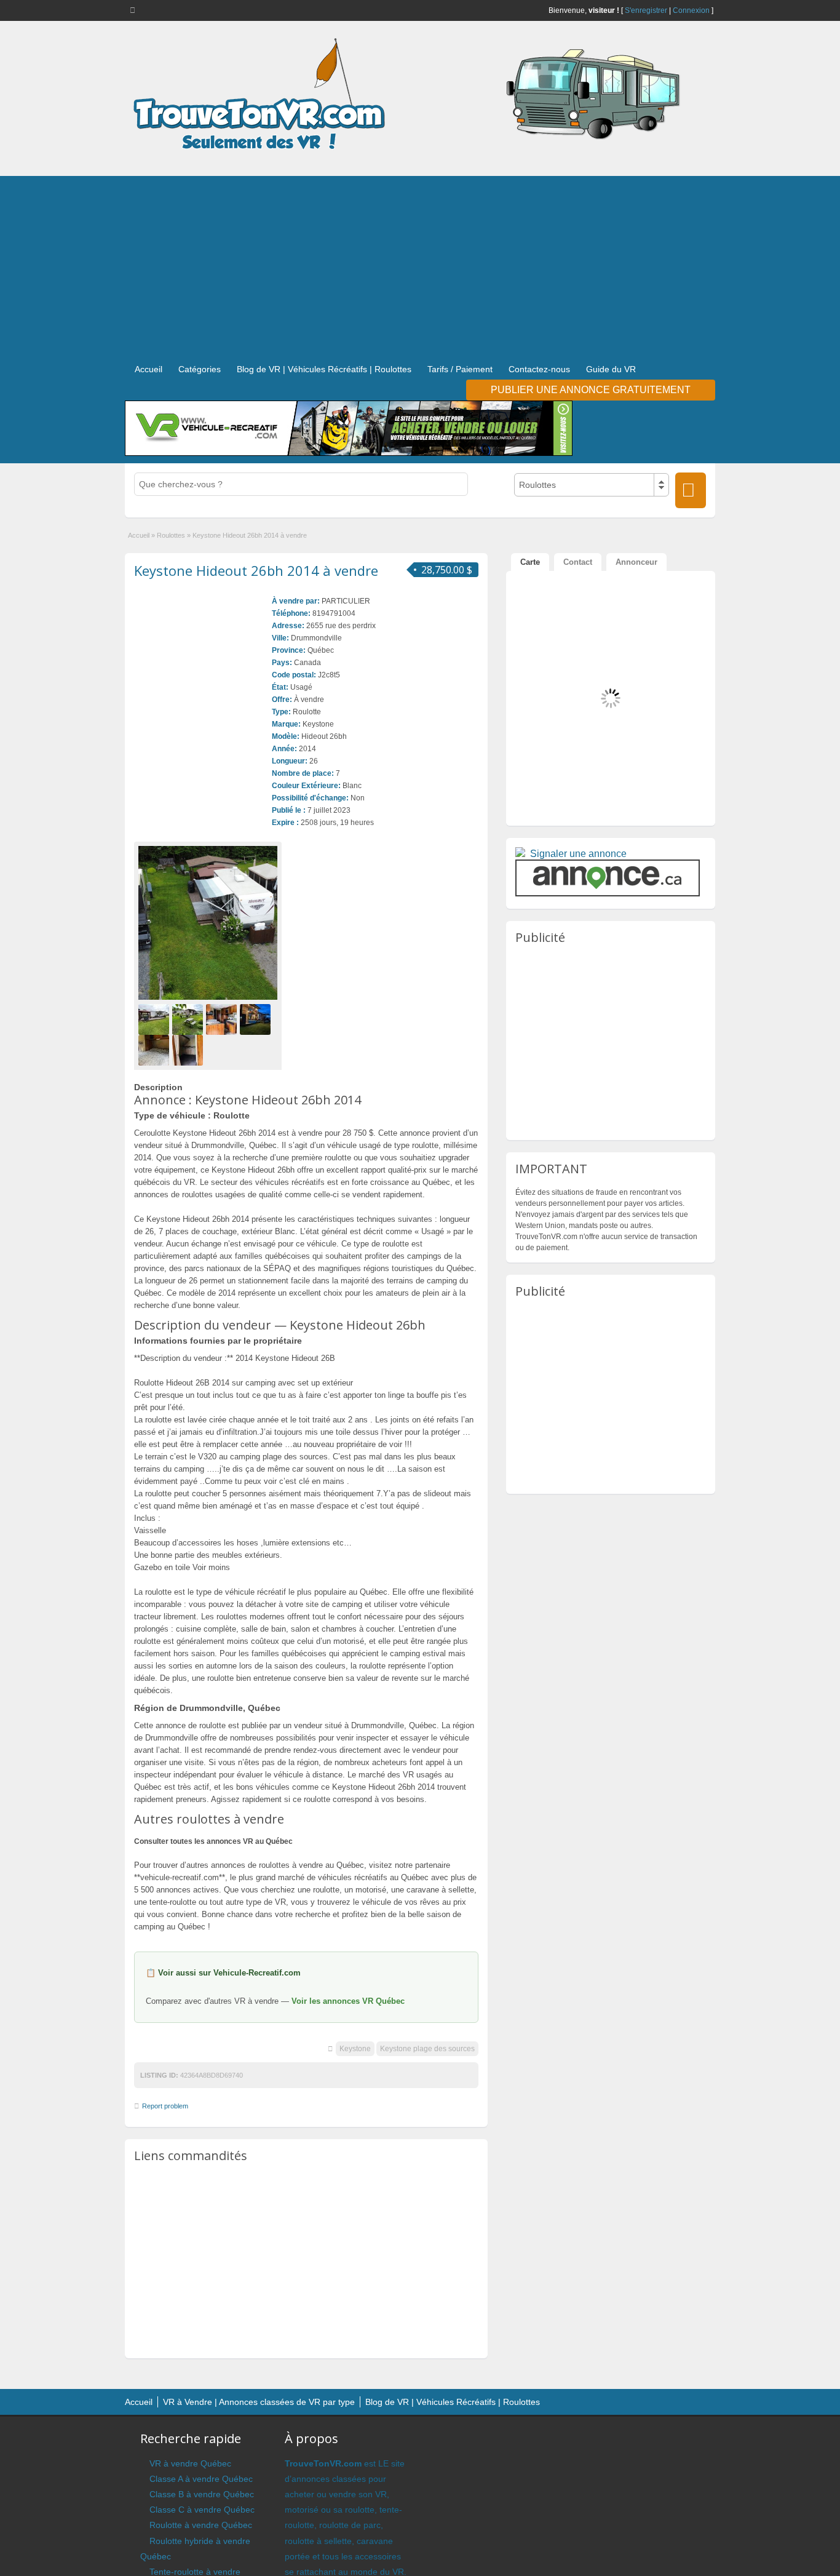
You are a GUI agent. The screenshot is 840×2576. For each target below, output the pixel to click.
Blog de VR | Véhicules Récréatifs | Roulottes (324, 369)
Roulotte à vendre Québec (201, 2525)
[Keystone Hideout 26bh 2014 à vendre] (208, 923)
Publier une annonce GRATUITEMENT (591, 390)
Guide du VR (611, 369)
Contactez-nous (539, 369)
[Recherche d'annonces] (691, 490)
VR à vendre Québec (190, 2463)
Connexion (691, 10)
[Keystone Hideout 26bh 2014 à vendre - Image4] (257, 1019)
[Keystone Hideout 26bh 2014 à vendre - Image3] (223, 1019)
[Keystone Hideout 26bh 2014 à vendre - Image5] (155, 1050)
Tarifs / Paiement (460, 369)
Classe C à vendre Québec (202, 2510)
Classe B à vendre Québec (202, 2494)
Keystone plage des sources (427, 2049)
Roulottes (171, 535)
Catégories (200, 369)
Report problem (165, 2106)
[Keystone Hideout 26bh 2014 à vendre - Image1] (155, 1019)
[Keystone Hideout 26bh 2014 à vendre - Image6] (189, 1050)
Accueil (149, 369)
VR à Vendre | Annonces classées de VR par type (259, 2402)
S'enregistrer (646, 10)
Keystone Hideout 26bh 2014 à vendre (256, 570)
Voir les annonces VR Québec (348, 2001)
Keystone (355, 2049)
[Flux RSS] (135, 10)
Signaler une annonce (578, 854)
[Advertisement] (420, 262)
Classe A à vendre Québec (201, 2479)
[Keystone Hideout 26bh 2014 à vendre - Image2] (189, 1019)
